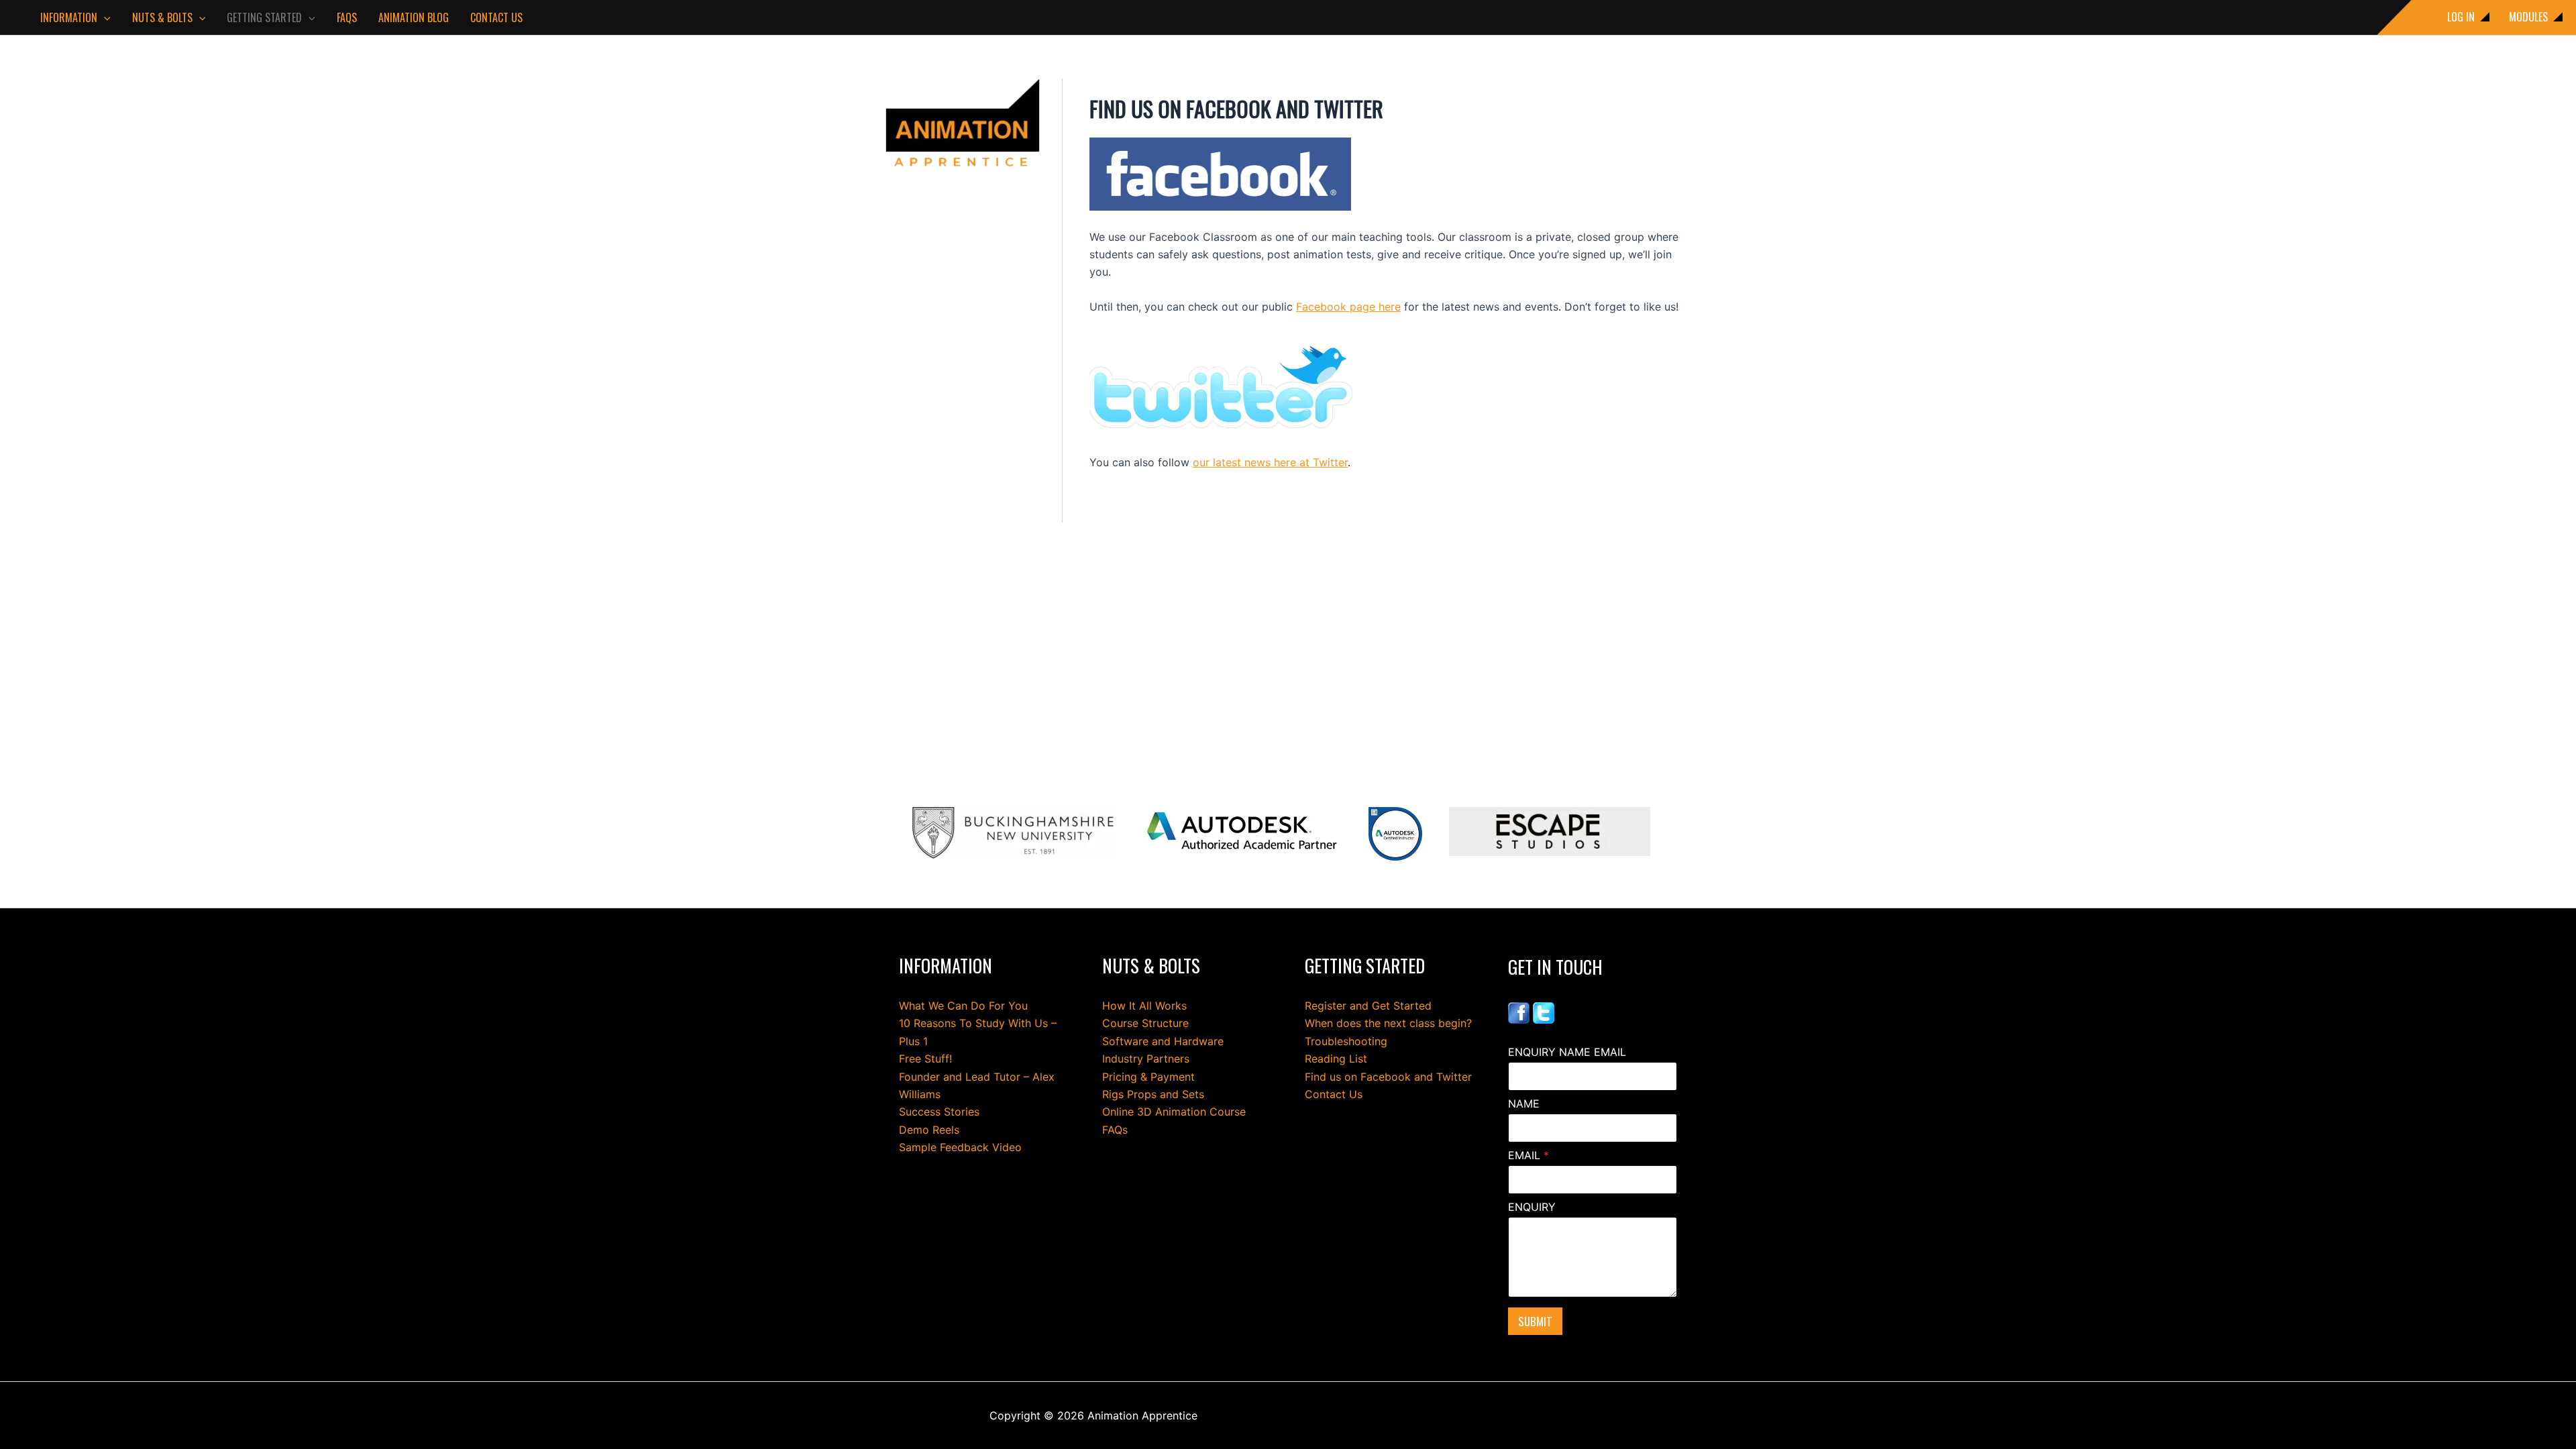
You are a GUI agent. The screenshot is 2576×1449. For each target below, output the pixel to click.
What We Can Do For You (963, 1006)
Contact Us (496, 17)
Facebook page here (1348, 307)
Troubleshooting (1346, 1041)
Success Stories (939, 1112)
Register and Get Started (1368, 1006)
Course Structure (1145, 1023)
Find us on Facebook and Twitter (1388, 1077)
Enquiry (1532, 1207)
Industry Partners (1146, 1059)
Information (69, 17)
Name (1524, 1104)
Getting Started (264, 17)
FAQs (347, 17)
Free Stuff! (925, 1059)
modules (2528, 17)
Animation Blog (414, 17)
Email (1528, 1156)
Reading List (1336, 1059)
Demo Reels (929, 1130)
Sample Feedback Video (960, 1147)
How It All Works (1144, 1006)
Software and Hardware (1163, 1041)
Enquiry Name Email (1567, 1052)
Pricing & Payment (1148, 1077)
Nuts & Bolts (162, 17)
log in (2461, 17)
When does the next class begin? (1388, 1023)
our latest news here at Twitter (1270, 462)
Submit (1535, 1321)
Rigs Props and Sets (1153, 1094)
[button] (104, 17)
